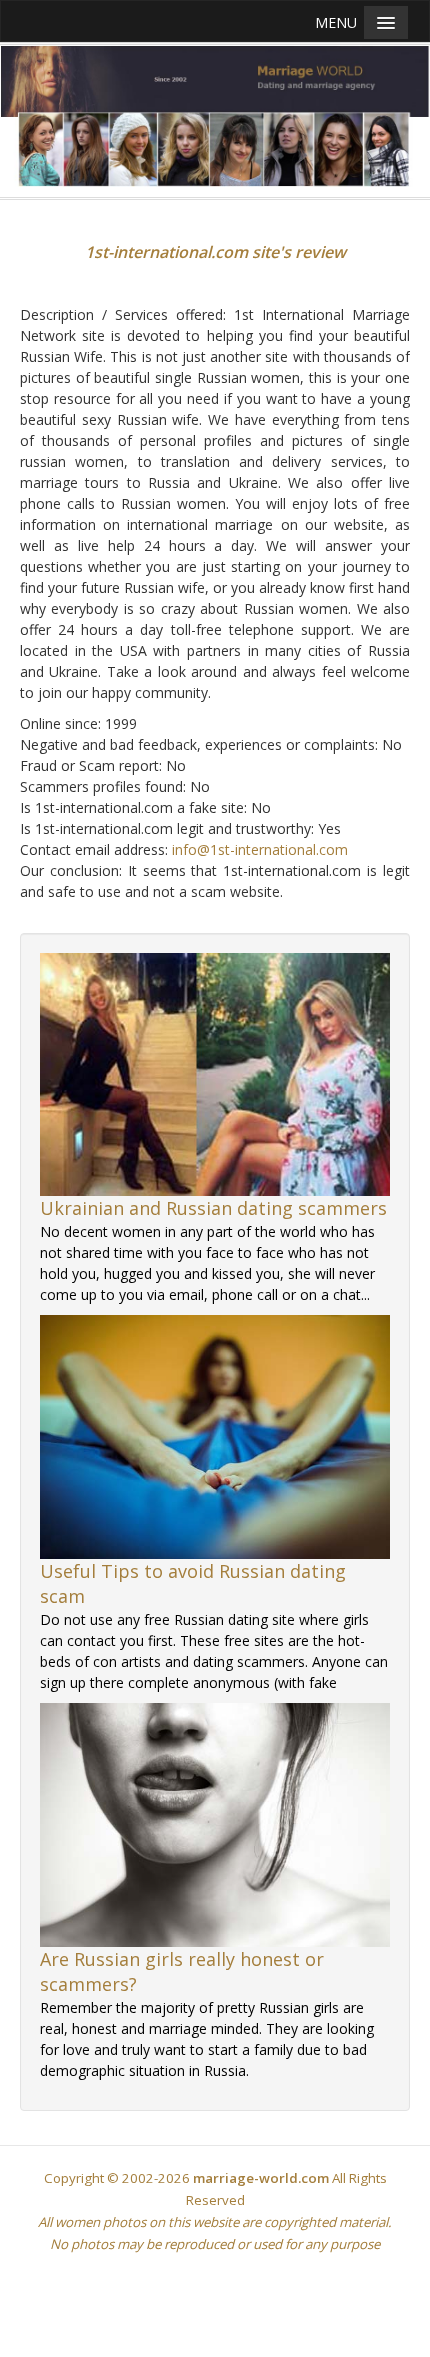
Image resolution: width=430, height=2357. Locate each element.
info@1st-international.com (260, 849)
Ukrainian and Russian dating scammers (213, 1208)
